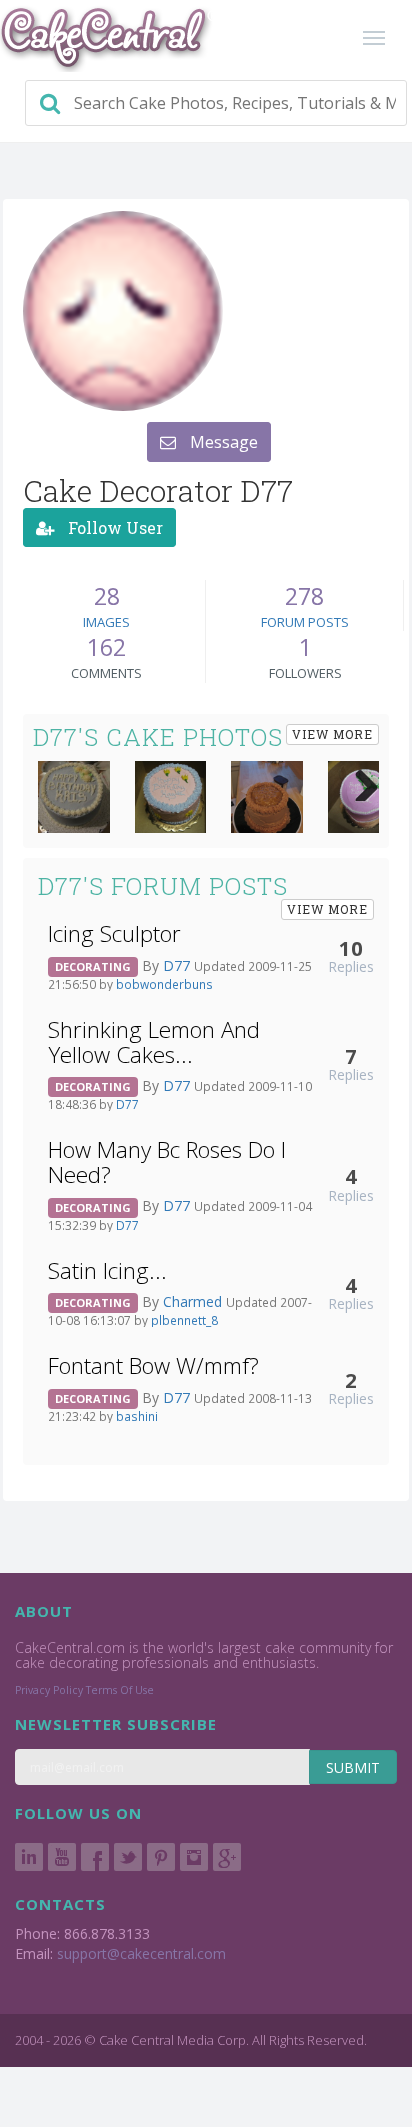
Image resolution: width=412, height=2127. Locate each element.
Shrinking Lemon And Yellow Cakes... (154, 1042)
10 (351, 948)
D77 (178, 965)
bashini (137, 1416)
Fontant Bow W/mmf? (153, 1365)
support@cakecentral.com (141, 1953)
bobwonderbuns (164, 984)
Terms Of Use (120, 1690)
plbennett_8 (184, 1320)
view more (332, 734)
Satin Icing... (107, 1270)
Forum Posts (305, 622)
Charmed (194, 1301)
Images (106, 622)
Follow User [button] (113, 527)
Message (222, 442)
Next (359, 781)
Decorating (93, 966)
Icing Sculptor (114, 933)
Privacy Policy (49, 1690)
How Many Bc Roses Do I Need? (167, 1162)
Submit (353, 1767)
